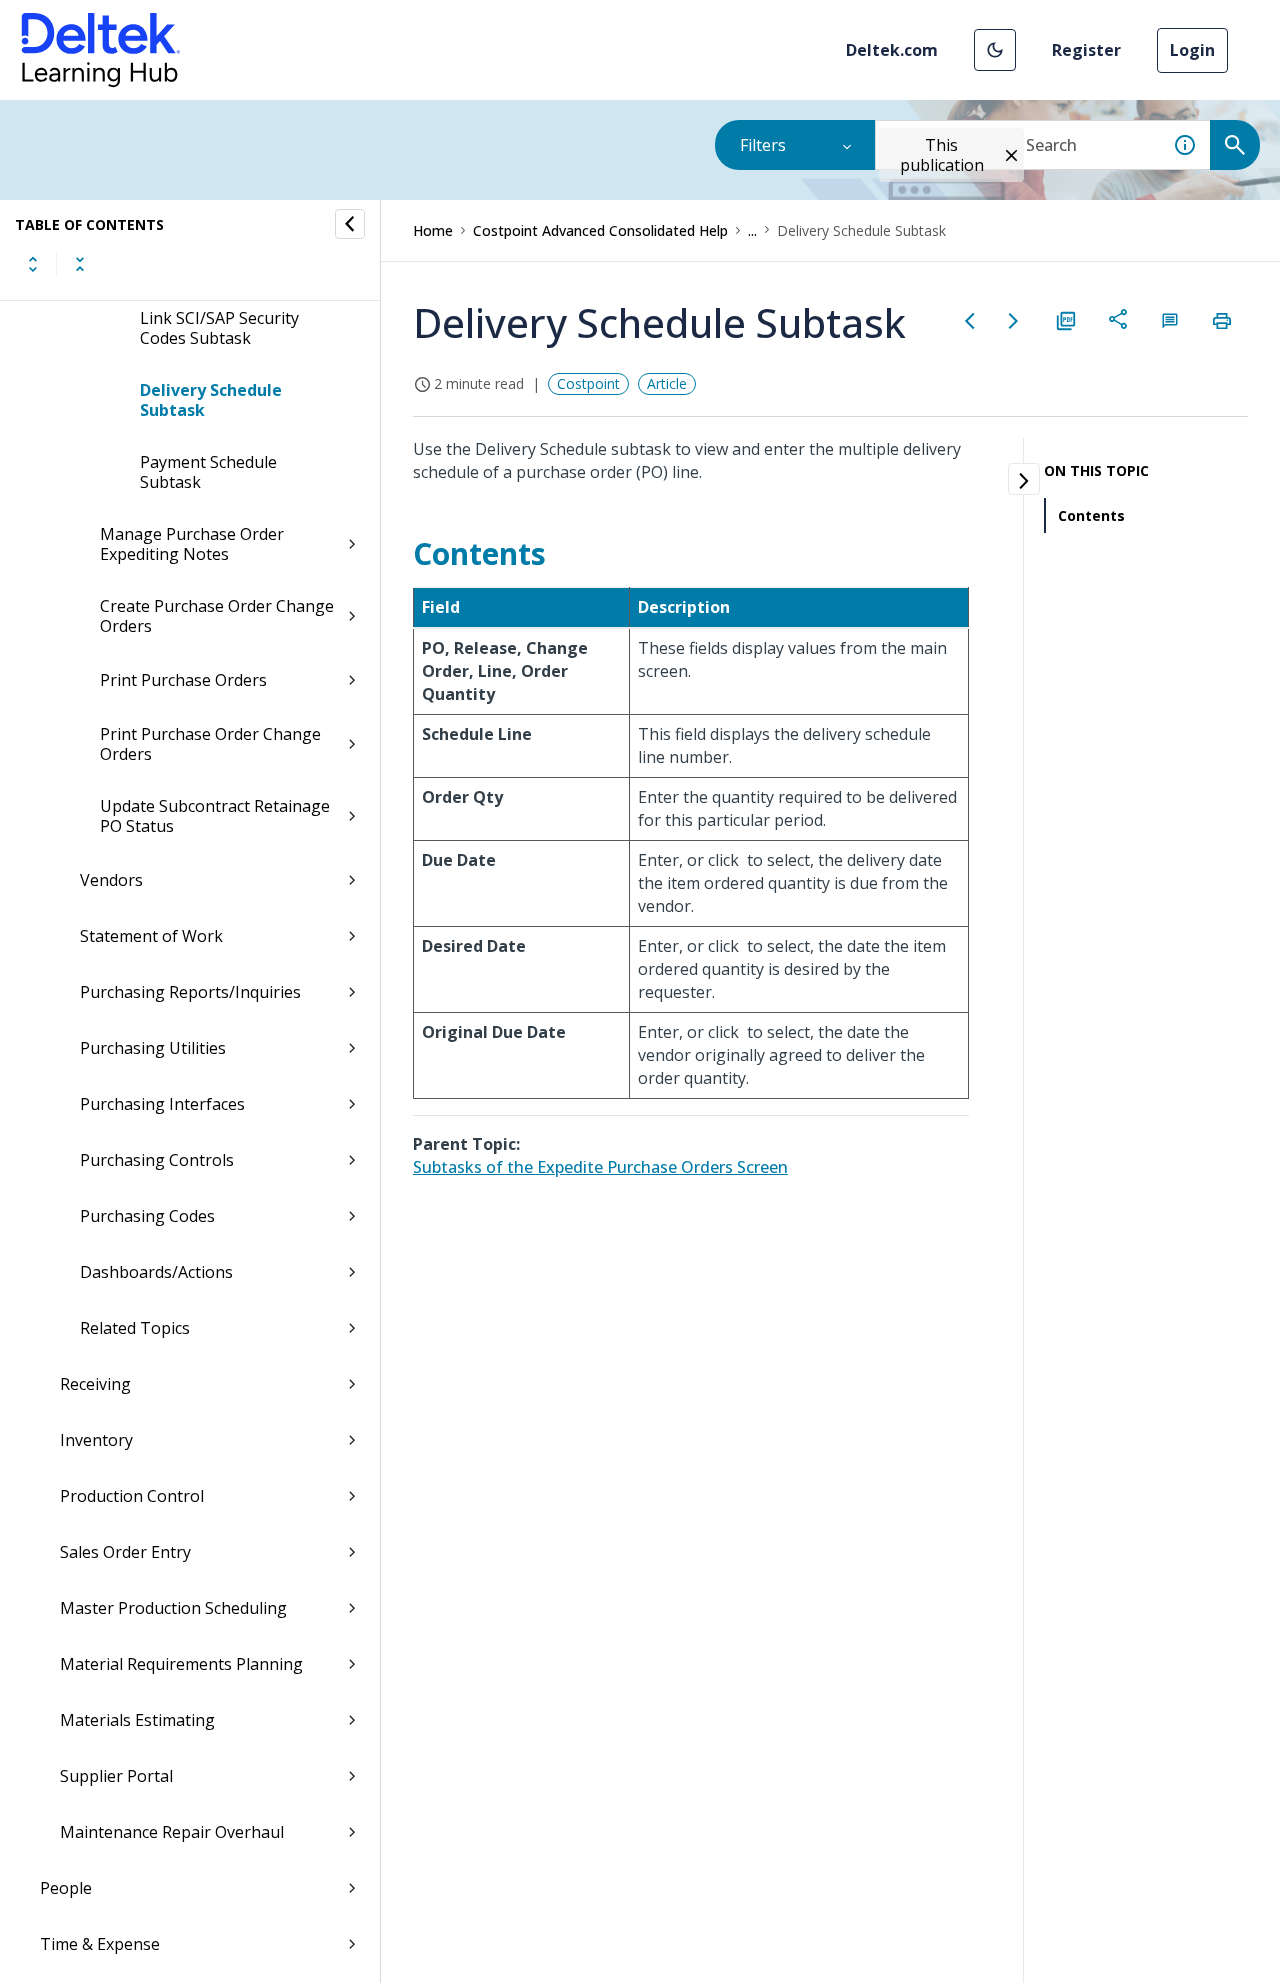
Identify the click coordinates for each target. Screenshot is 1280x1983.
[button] (995, 50)
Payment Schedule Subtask (208, 472)
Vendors (111, 880)
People (66, 1888)
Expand (33, 264)
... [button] (752, 230)
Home (433, 230)
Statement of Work (151, 936)
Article (667, 383)
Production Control (132, 1496)
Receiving (95, 1384)
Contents (1091, 515)
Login (1192, 50)
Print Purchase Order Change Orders (210, 744)
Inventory (96, 1440)
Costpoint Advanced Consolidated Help (600, 230)
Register (1086, 50)
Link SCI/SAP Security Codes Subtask (219, 328)
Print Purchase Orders (183, 680)
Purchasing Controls (157, 1160)
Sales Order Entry (125, 1552)
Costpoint (588, 383)
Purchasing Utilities (153, 1048)
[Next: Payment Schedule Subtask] (1014, 321)
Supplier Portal (116, 1776)
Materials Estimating (137, 1720)
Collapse (80, 264)
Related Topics (135, 1328)
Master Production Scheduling (173, 1608)
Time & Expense (100, 1944)
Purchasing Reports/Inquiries (190, 992)
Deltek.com (892, 50)
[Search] (1235, 145)
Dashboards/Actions (156, 1272)
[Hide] (350, 224)
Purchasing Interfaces (162, 1104)
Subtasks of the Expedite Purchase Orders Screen (600, 1167)
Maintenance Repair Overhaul (172, 1832)
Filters (763, 145)
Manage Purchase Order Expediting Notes (192, 544)
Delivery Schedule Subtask (211, 400)
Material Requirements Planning (181, 1664)
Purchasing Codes (147, 1216)
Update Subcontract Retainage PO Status (215, 816)
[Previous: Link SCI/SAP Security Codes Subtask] (970, 321)
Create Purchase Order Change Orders (217, 616)
